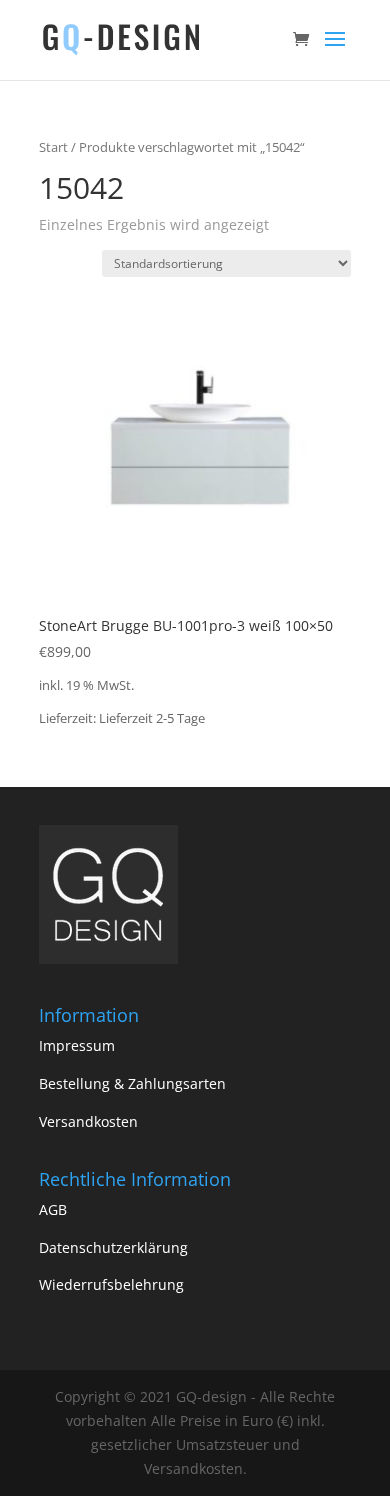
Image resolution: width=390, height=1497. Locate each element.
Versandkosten (88, 1121)
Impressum (77, 1045)
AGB (53, 1209)
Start (53, 147)
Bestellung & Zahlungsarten (132, 1083)
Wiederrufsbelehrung (111, 1284)
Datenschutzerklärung (113, 1247)
